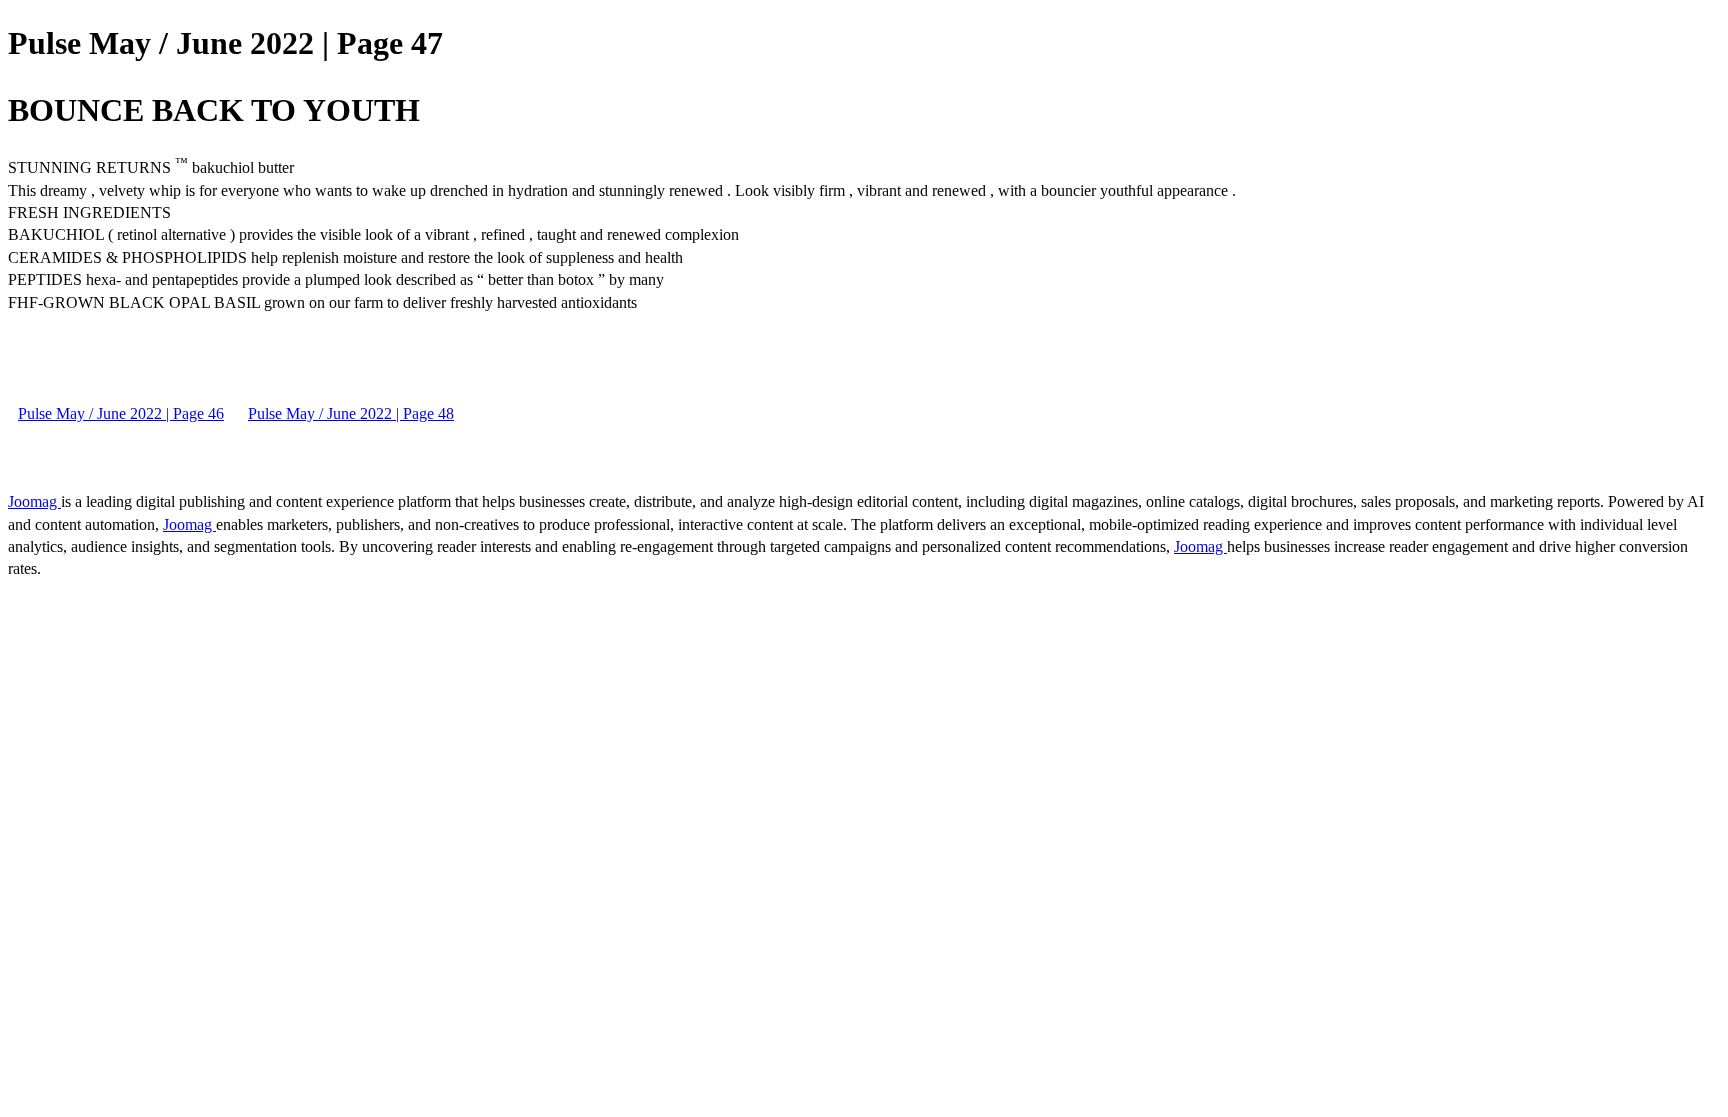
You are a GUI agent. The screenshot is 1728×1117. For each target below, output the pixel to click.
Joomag (34, 501)
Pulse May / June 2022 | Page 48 (351, 413)
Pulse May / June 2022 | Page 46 (121, 413)
